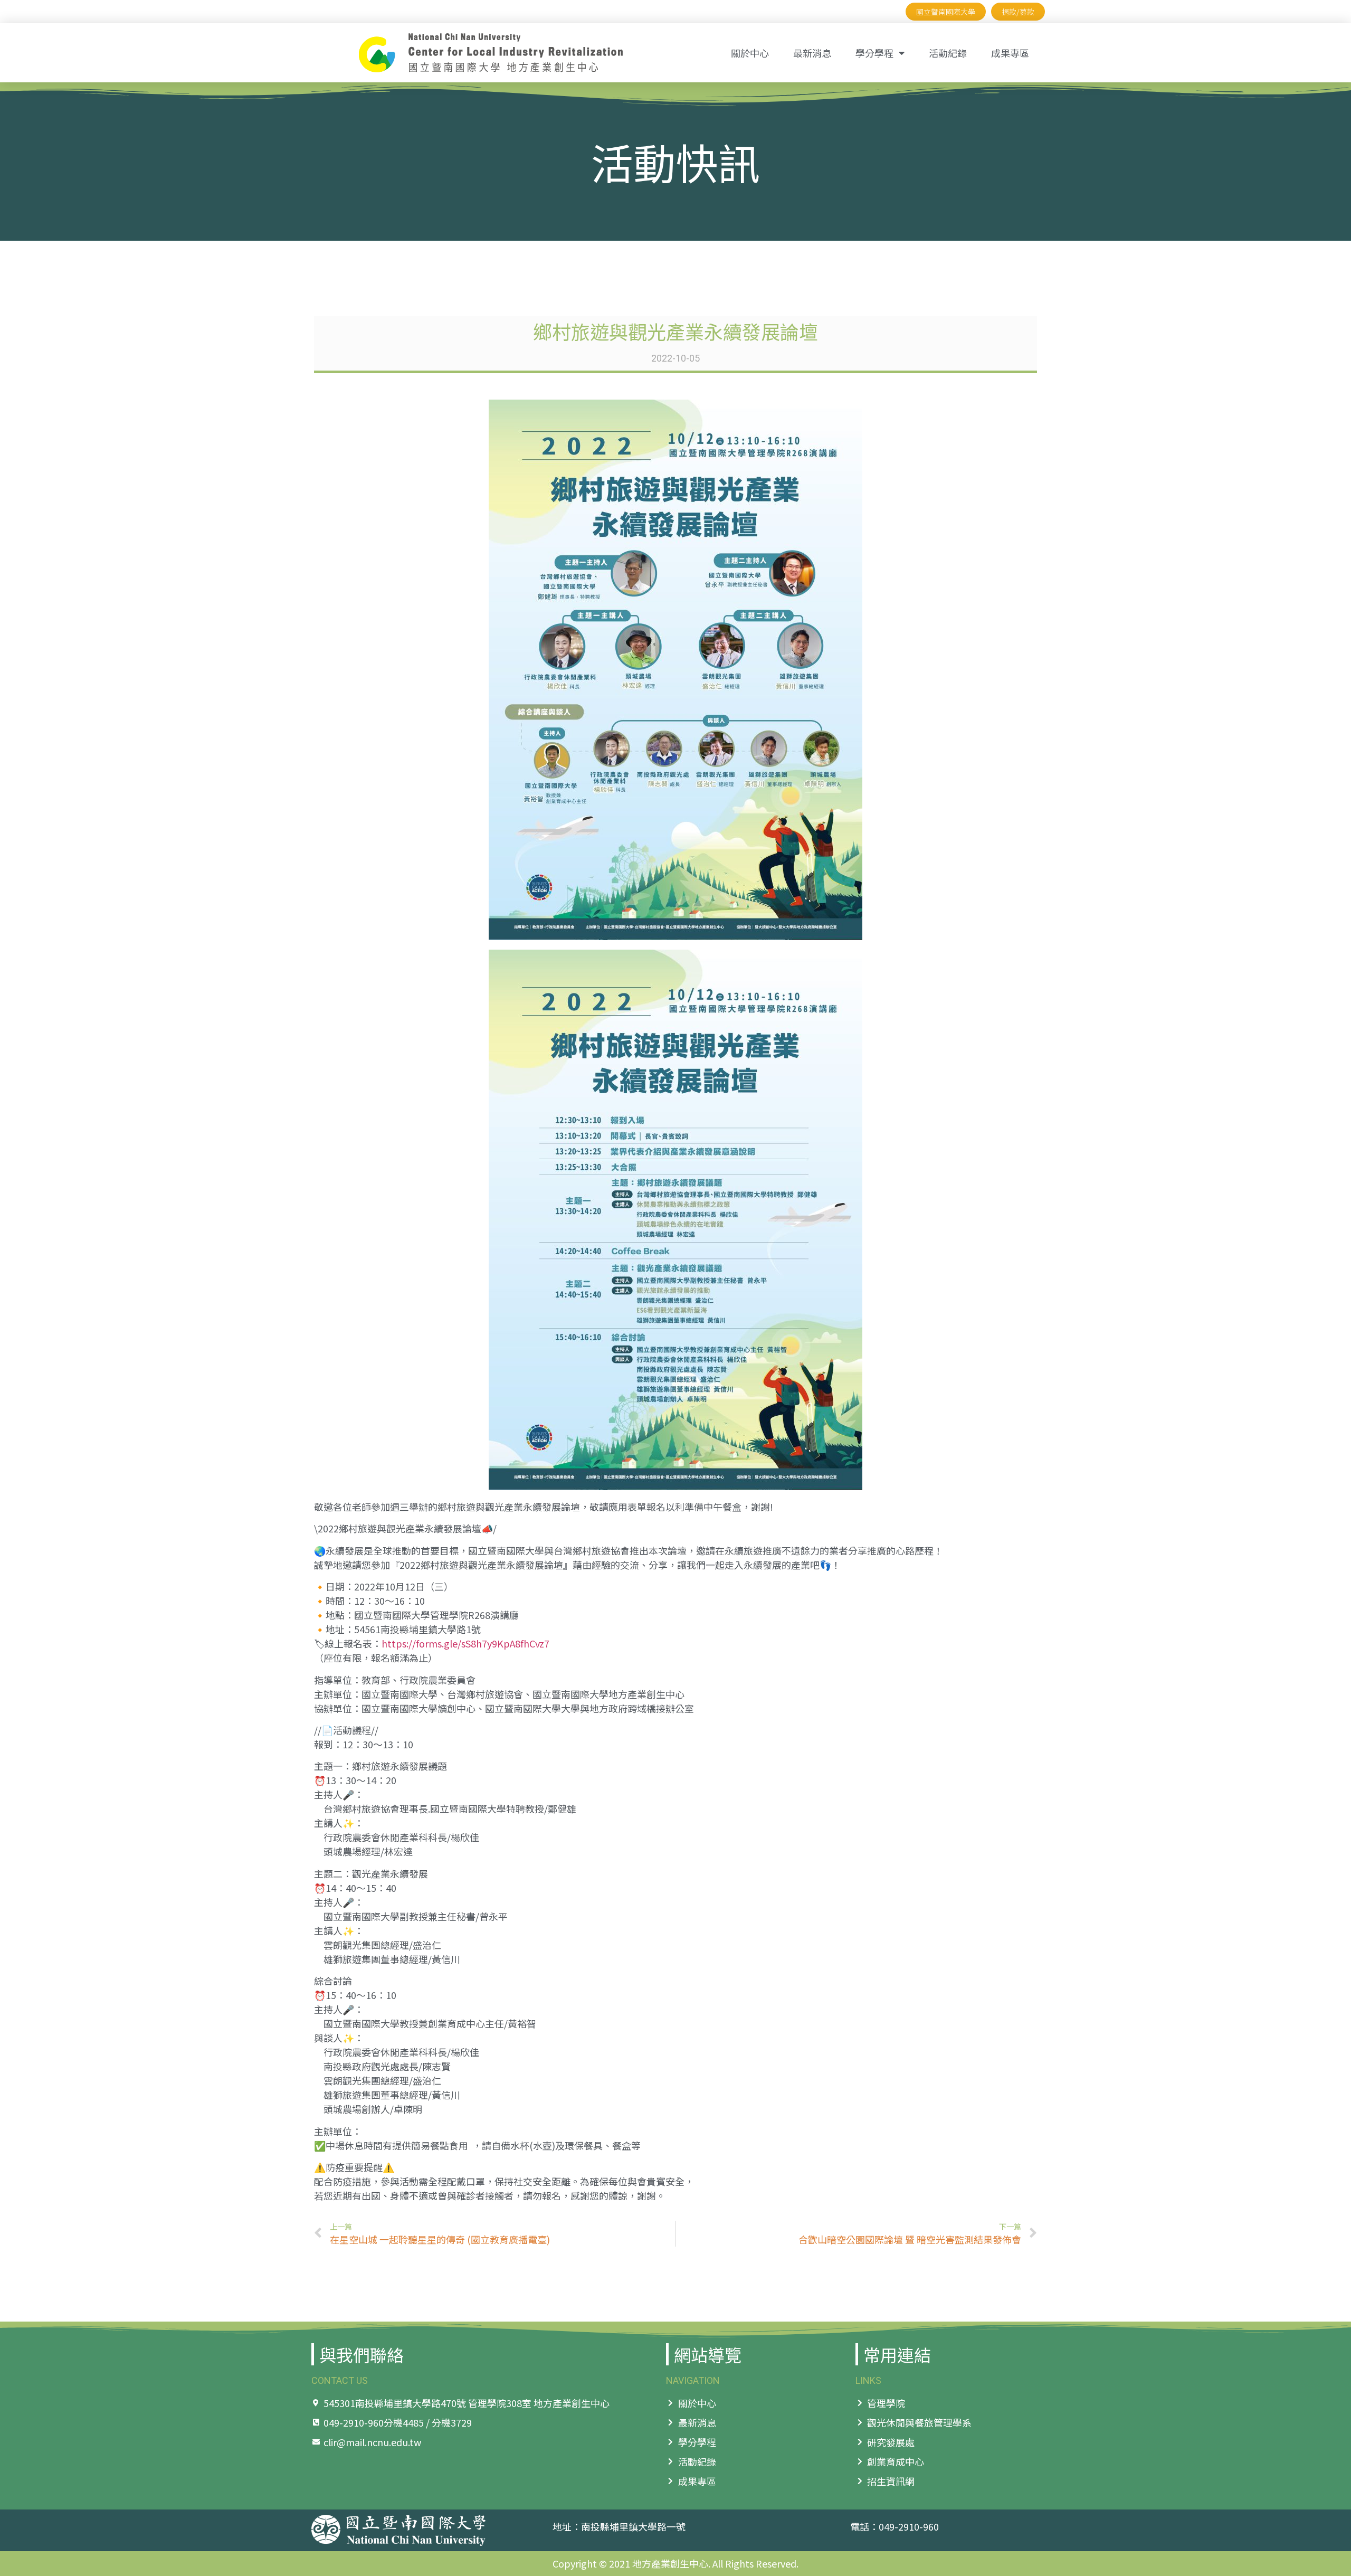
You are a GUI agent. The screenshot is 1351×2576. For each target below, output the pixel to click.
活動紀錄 (948, 53)
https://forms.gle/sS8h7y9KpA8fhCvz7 (465, 1643)
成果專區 (1010, 53)
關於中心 (750, 53)
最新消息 (812, 53)
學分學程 (874, 53)
